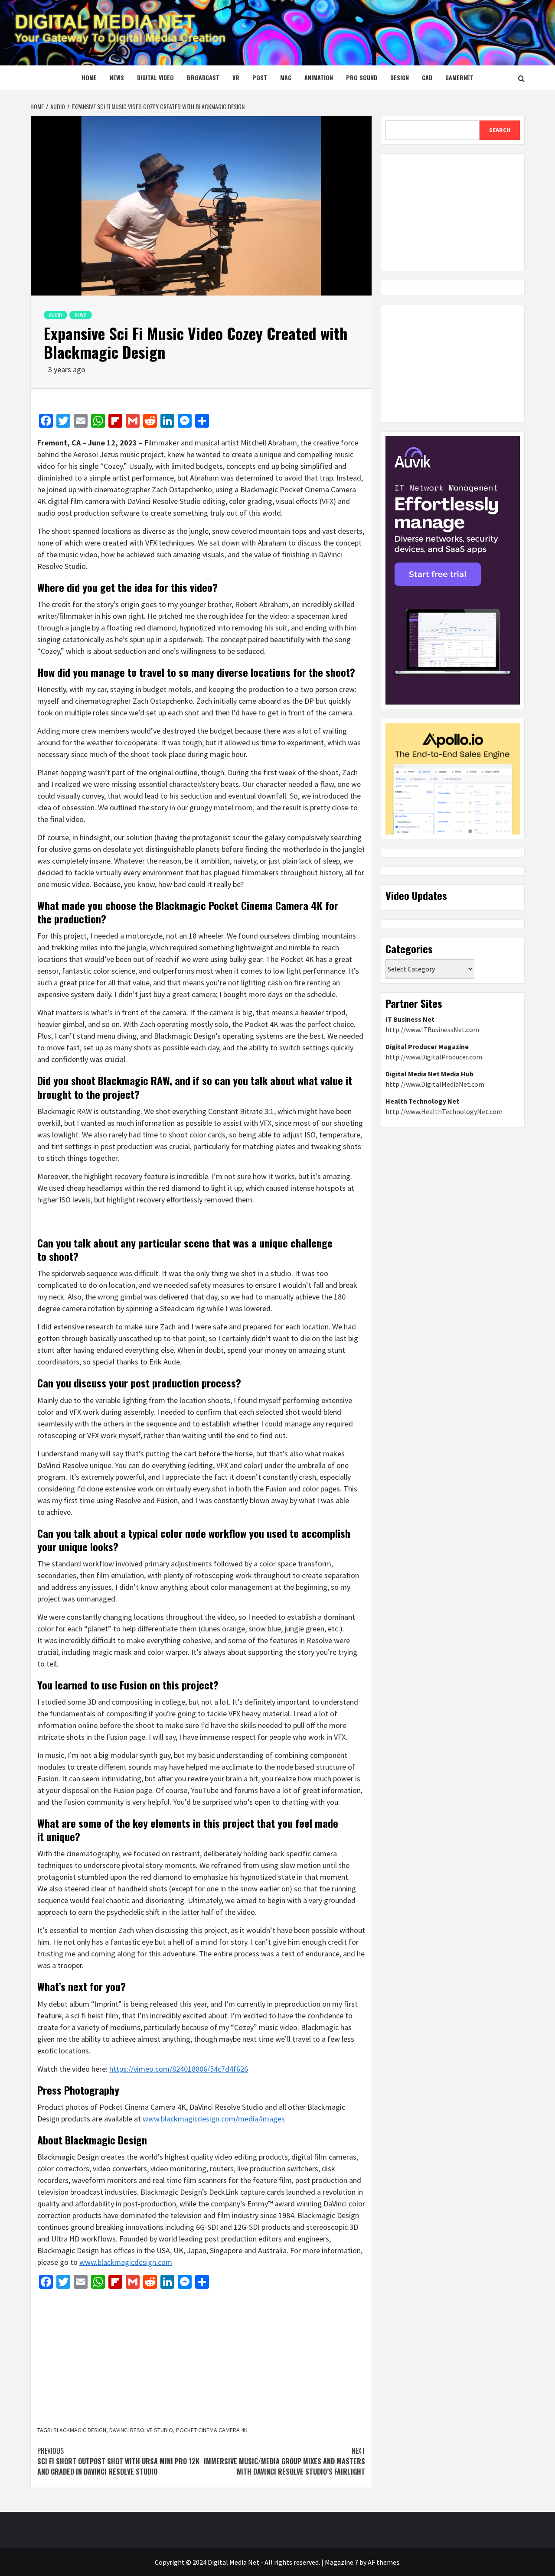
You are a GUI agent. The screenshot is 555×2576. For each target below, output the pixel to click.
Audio (55, 315)
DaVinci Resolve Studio (141, 2430)
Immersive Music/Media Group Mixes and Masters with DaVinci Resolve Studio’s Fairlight (284, 2461)
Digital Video (155, 77)
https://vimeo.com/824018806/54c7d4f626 (179, 2069)
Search (500, 130)
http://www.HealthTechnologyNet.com (444, 1111)
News (117, 77)
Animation (319, 77)
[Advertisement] (201, 2358)
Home (89, 77)
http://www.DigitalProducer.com (434, 1057)
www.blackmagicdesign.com (126, 2262)
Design (400, 77)
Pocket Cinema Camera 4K (212, 2430)
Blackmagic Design (80, 2430)
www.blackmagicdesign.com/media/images (214, 2119)
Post (260, 77)
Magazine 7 (341, 2562)
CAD (427, 77)
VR (236, 77)
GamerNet (459, 77)
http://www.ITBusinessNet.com (432, 1030)
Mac (286, 77)
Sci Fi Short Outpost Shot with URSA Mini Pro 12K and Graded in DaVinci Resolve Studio (118, 2461)
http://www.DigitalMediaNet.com (435, 1084)
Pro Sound (362, 77)
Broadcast (203, 77)
